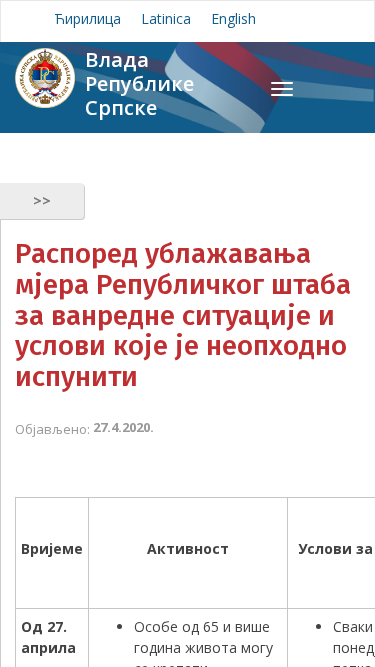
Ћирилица (87, 18)
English (233, 18)
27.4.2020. (123, 427)
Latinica (166, 18)
